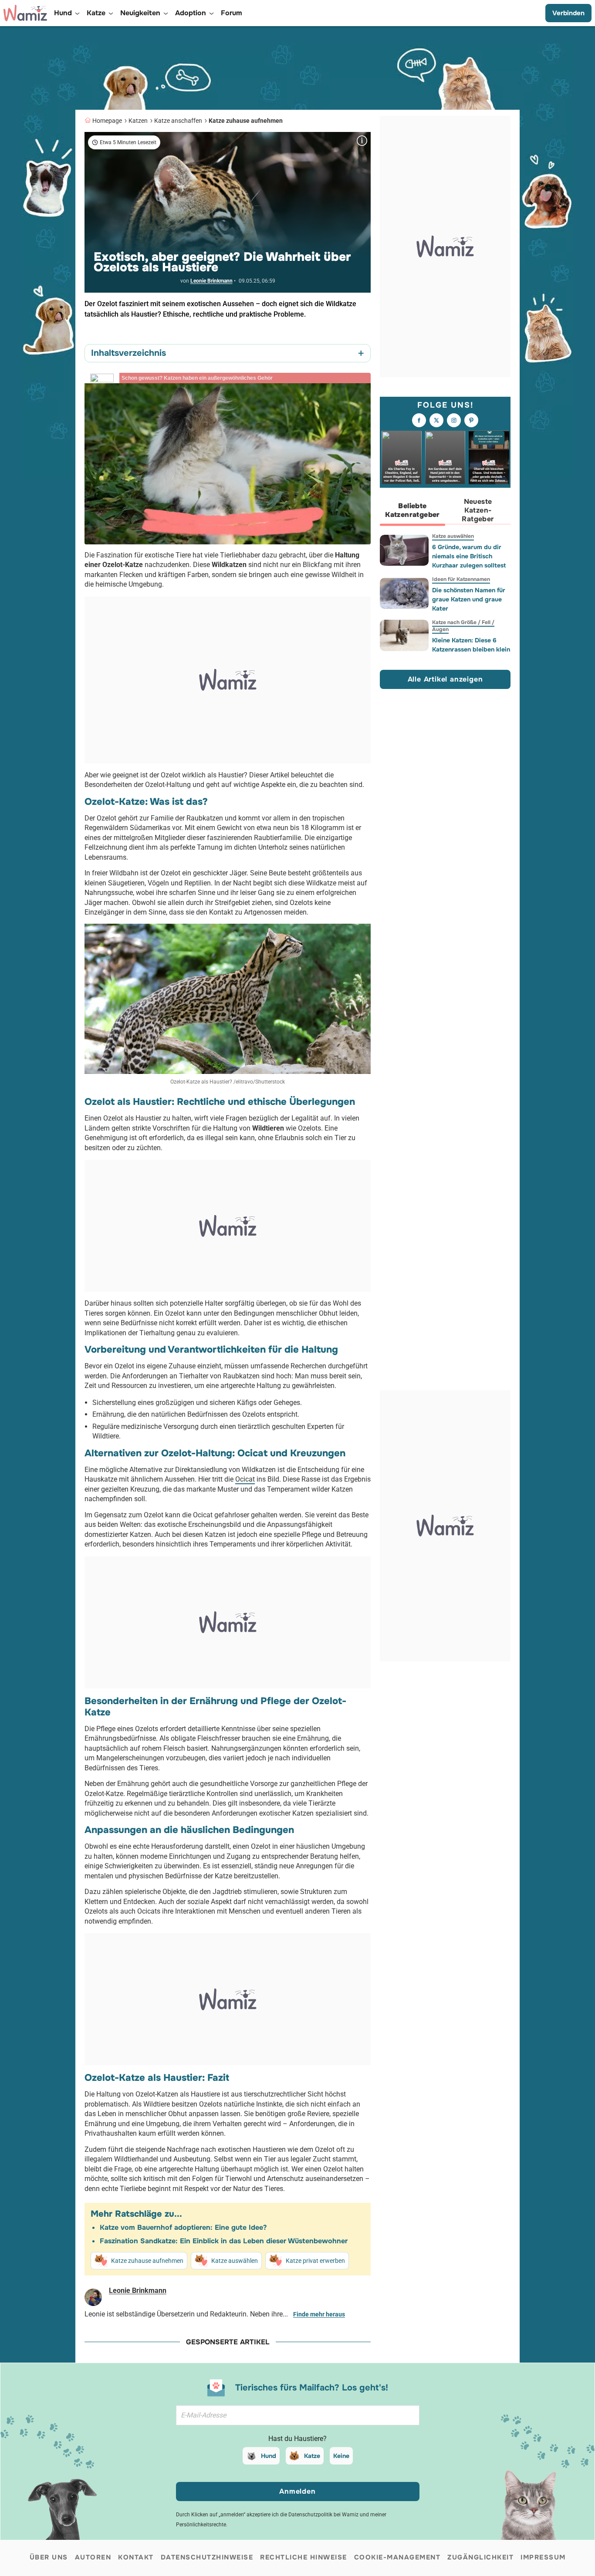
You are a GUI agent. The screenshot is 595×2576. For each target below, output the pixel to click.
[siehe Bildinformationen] (362, 141)
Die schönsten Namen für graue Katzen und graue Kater (469, 599)
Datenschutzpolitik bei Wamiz (323, 2515)
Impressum (543, 2557)
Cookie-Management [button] (397, 2557)
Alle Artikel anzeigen (445, 680)
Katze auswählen (235, 2261)
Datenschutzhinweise (207, 2557)
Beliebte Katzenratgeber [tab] (412, 511)
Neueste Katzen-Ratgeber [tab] (478, 511)
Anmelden (297, 2491)
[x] (436, 421)
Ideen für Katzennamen (461, 579)
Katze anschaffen (178, 121)
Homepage (107, 121)
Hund (269, 2456)
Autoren (93, 2557)
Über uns (49, 2557)
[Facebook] (419, 421)
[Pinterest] (471, 421)
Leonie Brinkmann (211, 281)
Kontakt (136, 2557)
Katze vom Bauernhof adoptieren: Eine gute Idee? (183, 2227)
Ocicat (245, 1479)
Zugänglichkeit (480, 2557)
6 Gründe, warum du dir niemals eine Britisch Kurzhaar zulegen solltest (469, 556)
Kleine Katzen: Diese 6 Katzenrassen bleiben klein (471, 645)
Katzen (138, 121)
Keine (341, 2456)
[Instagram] (454, 421)
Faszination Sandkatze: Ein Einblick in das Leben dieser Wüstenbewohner (224, 2241)
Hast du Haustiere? (297, 2439)
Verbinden (568, 13)
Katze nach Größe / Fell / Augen (463, 626)
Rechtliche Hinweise (304, 2557)
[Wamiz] (25, 13)
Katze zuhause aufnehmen (246, 121)
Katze (312, 2456)
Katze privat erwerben (315, 2261)
